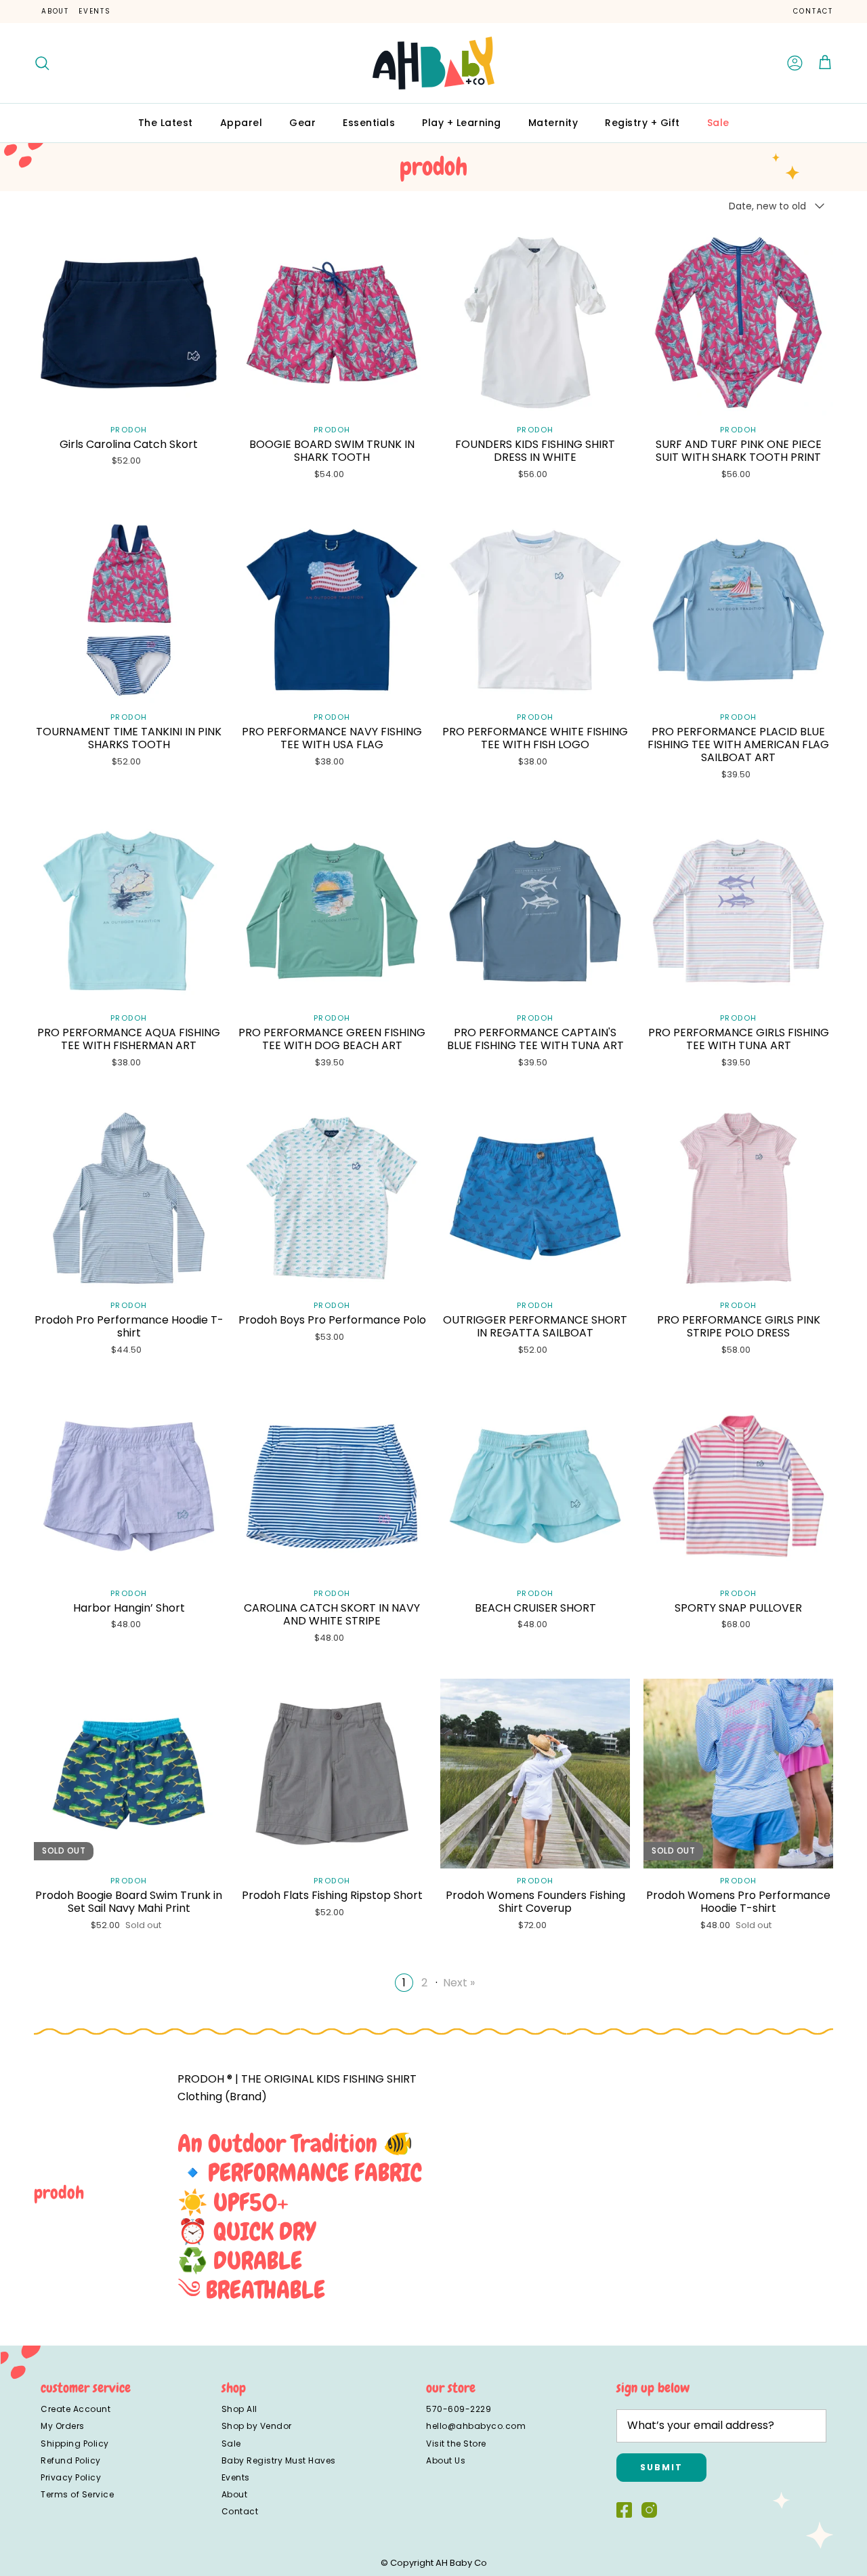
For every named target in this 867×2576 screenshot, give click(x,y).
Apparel (241, 123)
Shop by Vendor (257, 2426)
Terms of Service (77, 2494)
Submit (661, 2467)
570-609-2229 (459, 2409)
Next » (459, 1983)
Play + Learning (462, 123)
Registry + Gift (642, 123)
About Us (446, 2460)
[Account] (795, 63)
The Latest (166, 123)
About (55, 11)
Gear (302, 123)
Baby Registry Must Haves (279, 2460)
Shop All (239, 2409)
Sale (718, 123)
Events (95, 11)
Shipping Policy (75, 2444)
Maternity (553, 123)
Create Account (76, 2409)
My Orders (63, 2426)
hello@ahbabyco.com (476, 2426)
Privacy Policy (71, 2477)
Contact (813, 11)
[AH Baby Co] (433, 63)
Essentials (369, 123)
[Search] (42, 63)
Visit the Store (456, 2444)
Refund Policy (71, 2460)
